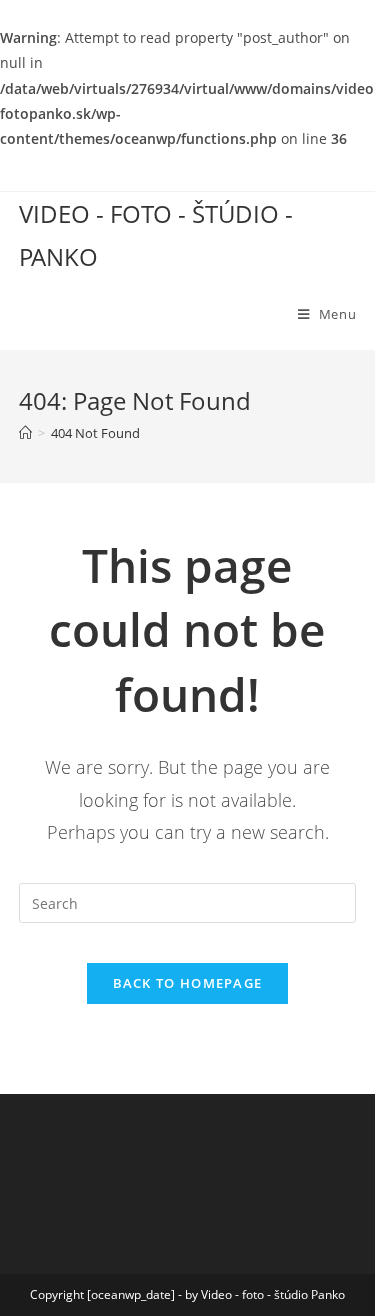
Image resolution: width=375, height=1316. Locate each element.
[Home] (25, 433)
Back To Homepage (188, 983)
